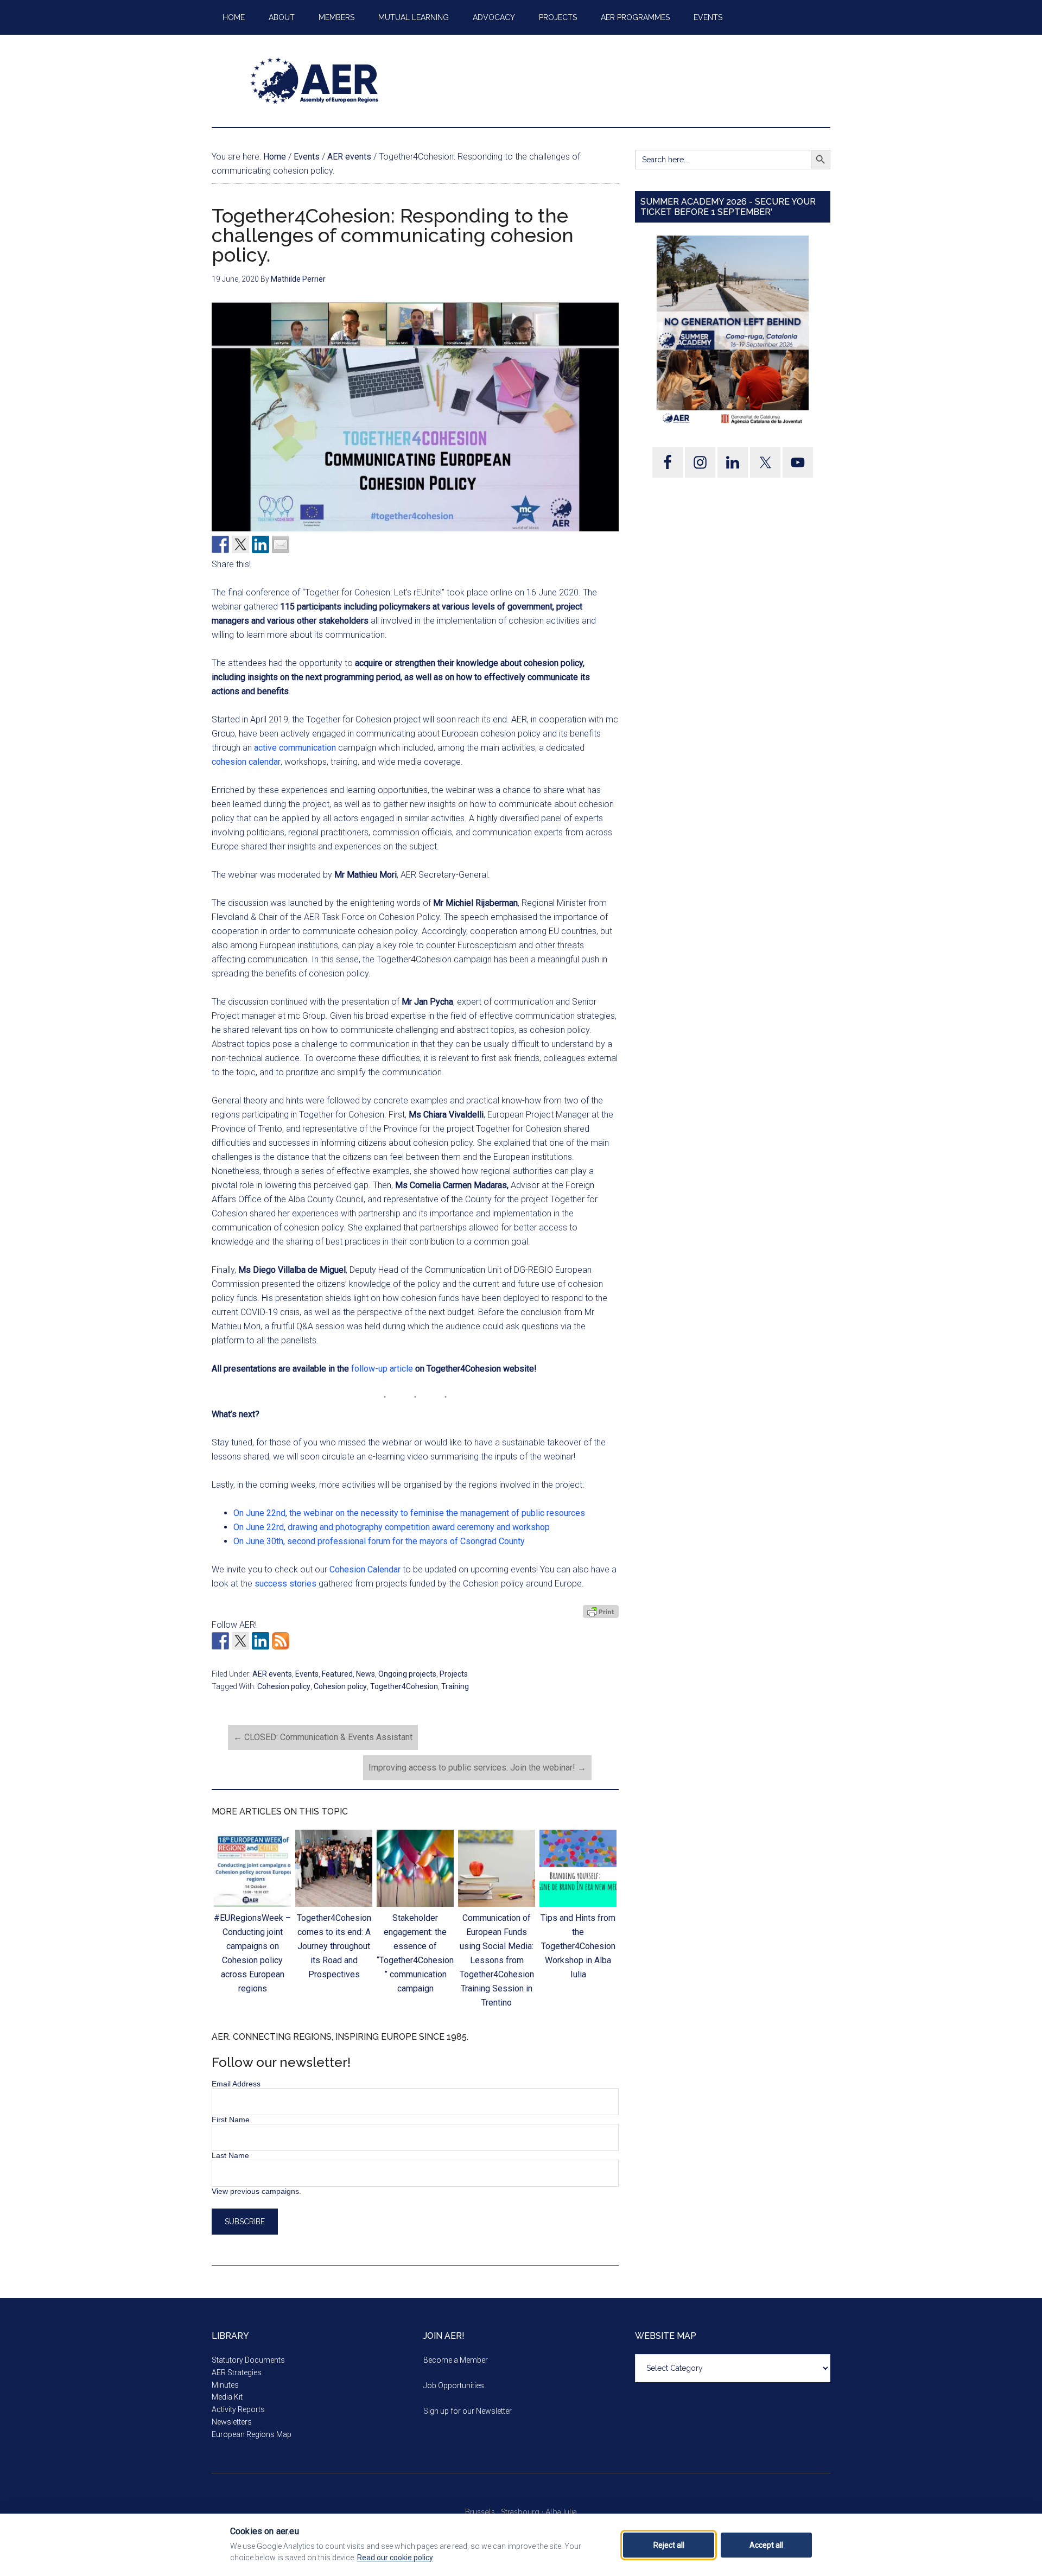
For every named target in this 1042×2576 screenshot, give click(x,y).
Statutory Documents (248, 2360)
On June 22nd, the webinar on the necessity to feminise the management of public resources (409, 1513)
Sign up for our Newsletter (468, 2411)
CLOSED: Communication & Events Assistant (323, 1737)
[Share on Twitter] (240, 544)
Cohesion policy (284, 1686)
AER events (272, 1674)
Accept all (766, 2545)
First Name (231, 2120)
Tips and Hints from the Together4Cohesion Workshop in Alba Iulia (578, 1946)
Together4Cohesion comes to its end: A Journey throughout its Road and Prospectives (334, 1946)
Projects (454, 1674)
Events (307, 1674)
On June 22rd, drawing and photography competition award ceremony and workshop (392, 1527)
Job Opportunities (454, 2385)
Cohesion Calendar (365, 1569)
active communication (295, 748)
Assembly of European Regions (315, 81)
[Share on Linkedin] (260, 544)
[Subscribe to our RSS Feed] (281, 1641)
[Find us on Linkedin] (260, 1641)
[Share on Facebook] (220, 544)
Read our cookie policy (395, 2558)
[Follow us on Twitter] (240, 1641)
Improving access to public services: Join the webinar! (477, 1768)
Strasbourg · (523, 2512)
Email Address (236, 2084)
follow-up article (382, 1369)
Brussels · (483, 2512)
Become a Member (456, 2360)
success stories (285, 1584)
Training (455, 1686)
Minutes (225, 2385)
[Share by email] (281, 544)
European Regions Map (252, 2434)
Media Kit (227, 2397)
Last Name (230, 2155)
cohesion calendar (246, 762)
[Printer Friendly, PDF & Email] (601, 1611)
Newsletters (232, 2422)
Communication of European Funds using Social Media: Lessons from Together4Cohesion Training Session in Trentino (497, 1960)
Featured (337, 1674)
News (366, 1674)
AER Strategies (237, 2372)
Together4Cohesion (404, 1686)
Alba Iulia (561, 2512)
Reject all (669, 2545)
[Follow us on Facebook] (220, 1641)
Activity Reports (238, 2409)
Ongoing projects (407, 1674)
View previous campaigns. (256, 2191)
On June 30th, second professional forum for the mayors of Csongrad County (379, 1541)
